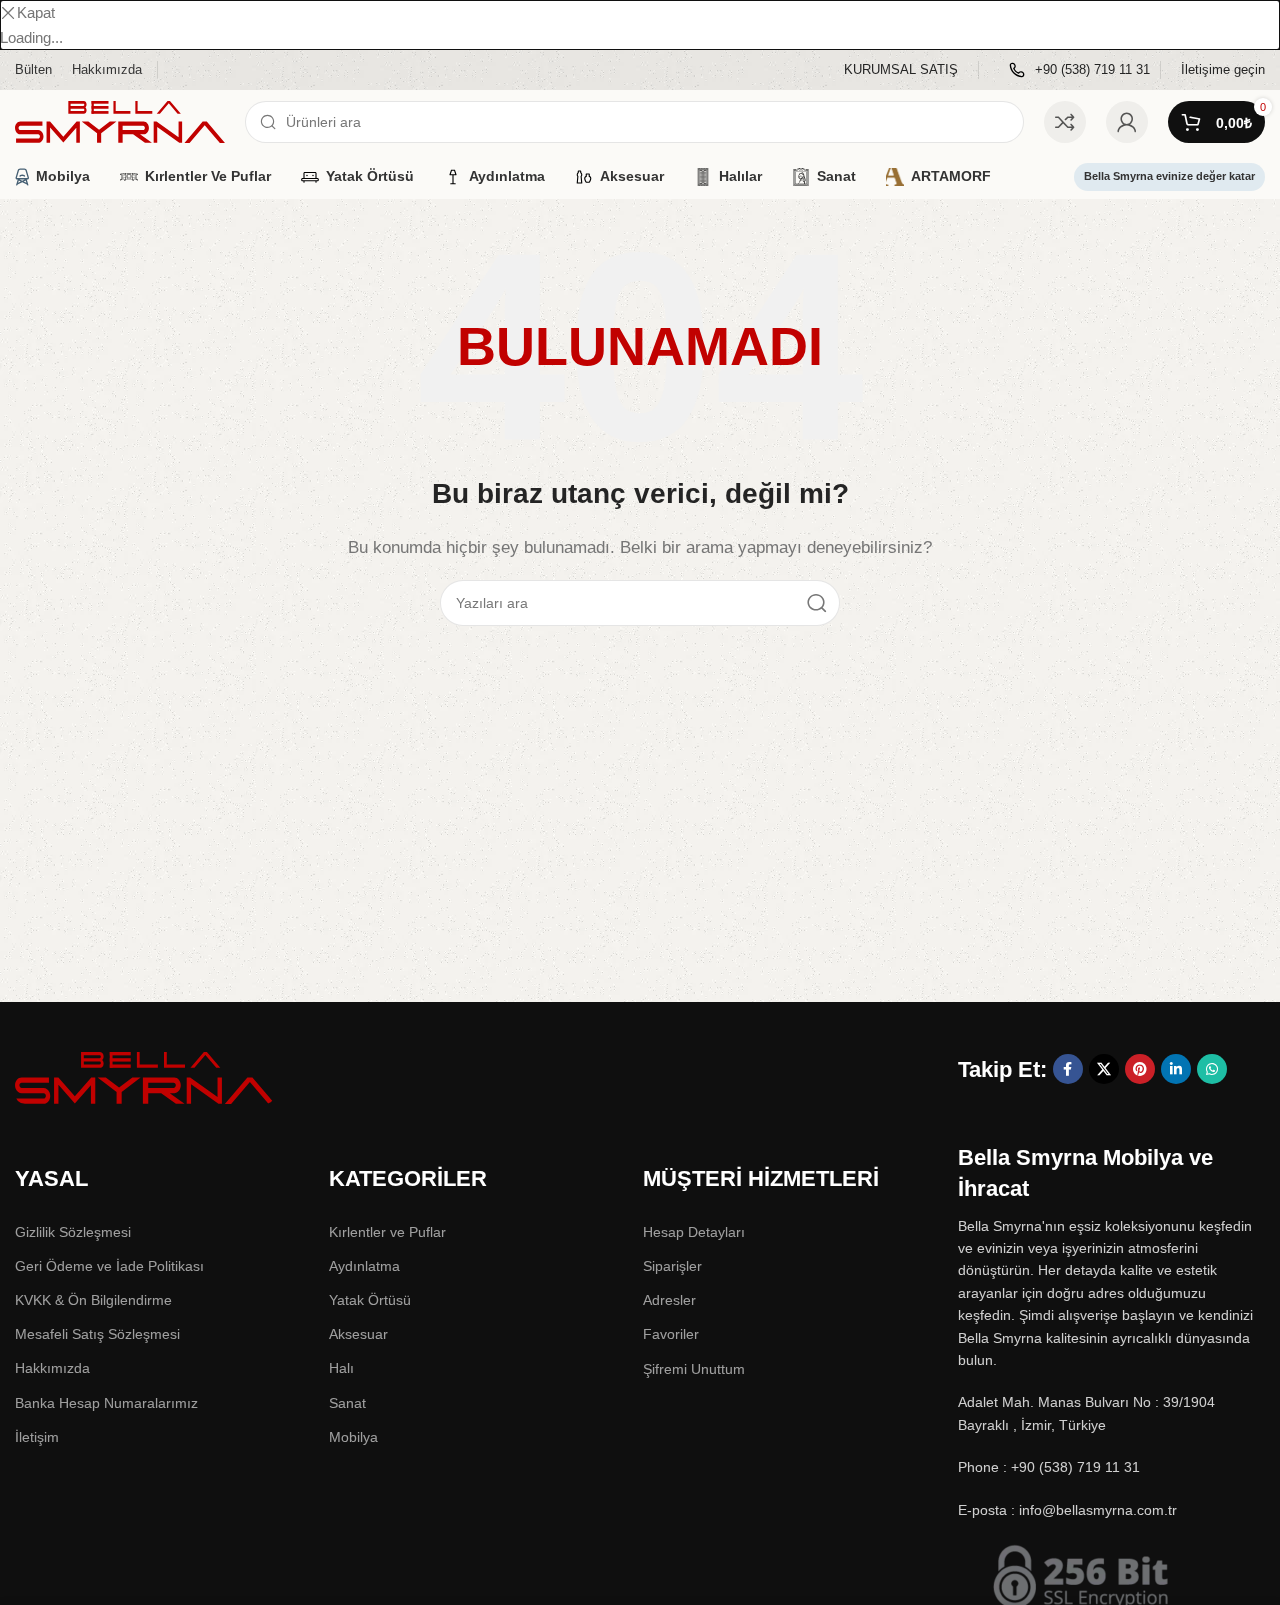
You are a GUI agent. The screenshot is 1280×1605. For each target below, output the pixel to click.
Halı (341, 1368)
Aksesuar (358, 1334)
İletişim (37, 1437)
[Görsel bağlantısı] (145, 1076)
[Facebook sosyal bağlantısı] (1068, 1069)
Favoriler (671, 1334)
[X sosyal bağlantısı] (1104, 1069)
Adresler (669, 1300)
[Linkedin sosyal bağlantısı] (1176, 1069)
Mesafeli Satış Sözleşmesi (97, 1334)
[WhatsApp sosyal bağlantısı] (1212, 1069)
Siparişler (672, 1266)
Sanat (347, 1403)
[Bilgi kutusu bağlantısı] (901, 70)
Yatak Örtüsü (370, 1300)
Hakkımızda (52, 1368)
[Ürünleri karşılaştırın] (1065, 122)
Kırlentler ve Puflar (387, 1232)
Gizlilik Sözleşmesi (73, 1232)
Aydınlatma (364, 1266)
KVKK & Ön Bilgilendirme (93, 1300)
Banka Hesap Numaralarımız (106, 1403)
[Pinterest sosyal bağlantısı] (1140, 1069)
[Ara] (817, 603)
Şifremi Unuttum (694, 1369)
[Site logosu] (120, 120)
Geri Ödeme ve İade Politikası (109, 1266)
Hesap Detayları (694, 1232)
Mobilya (353, 1437)
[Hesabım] (1127, 122)
